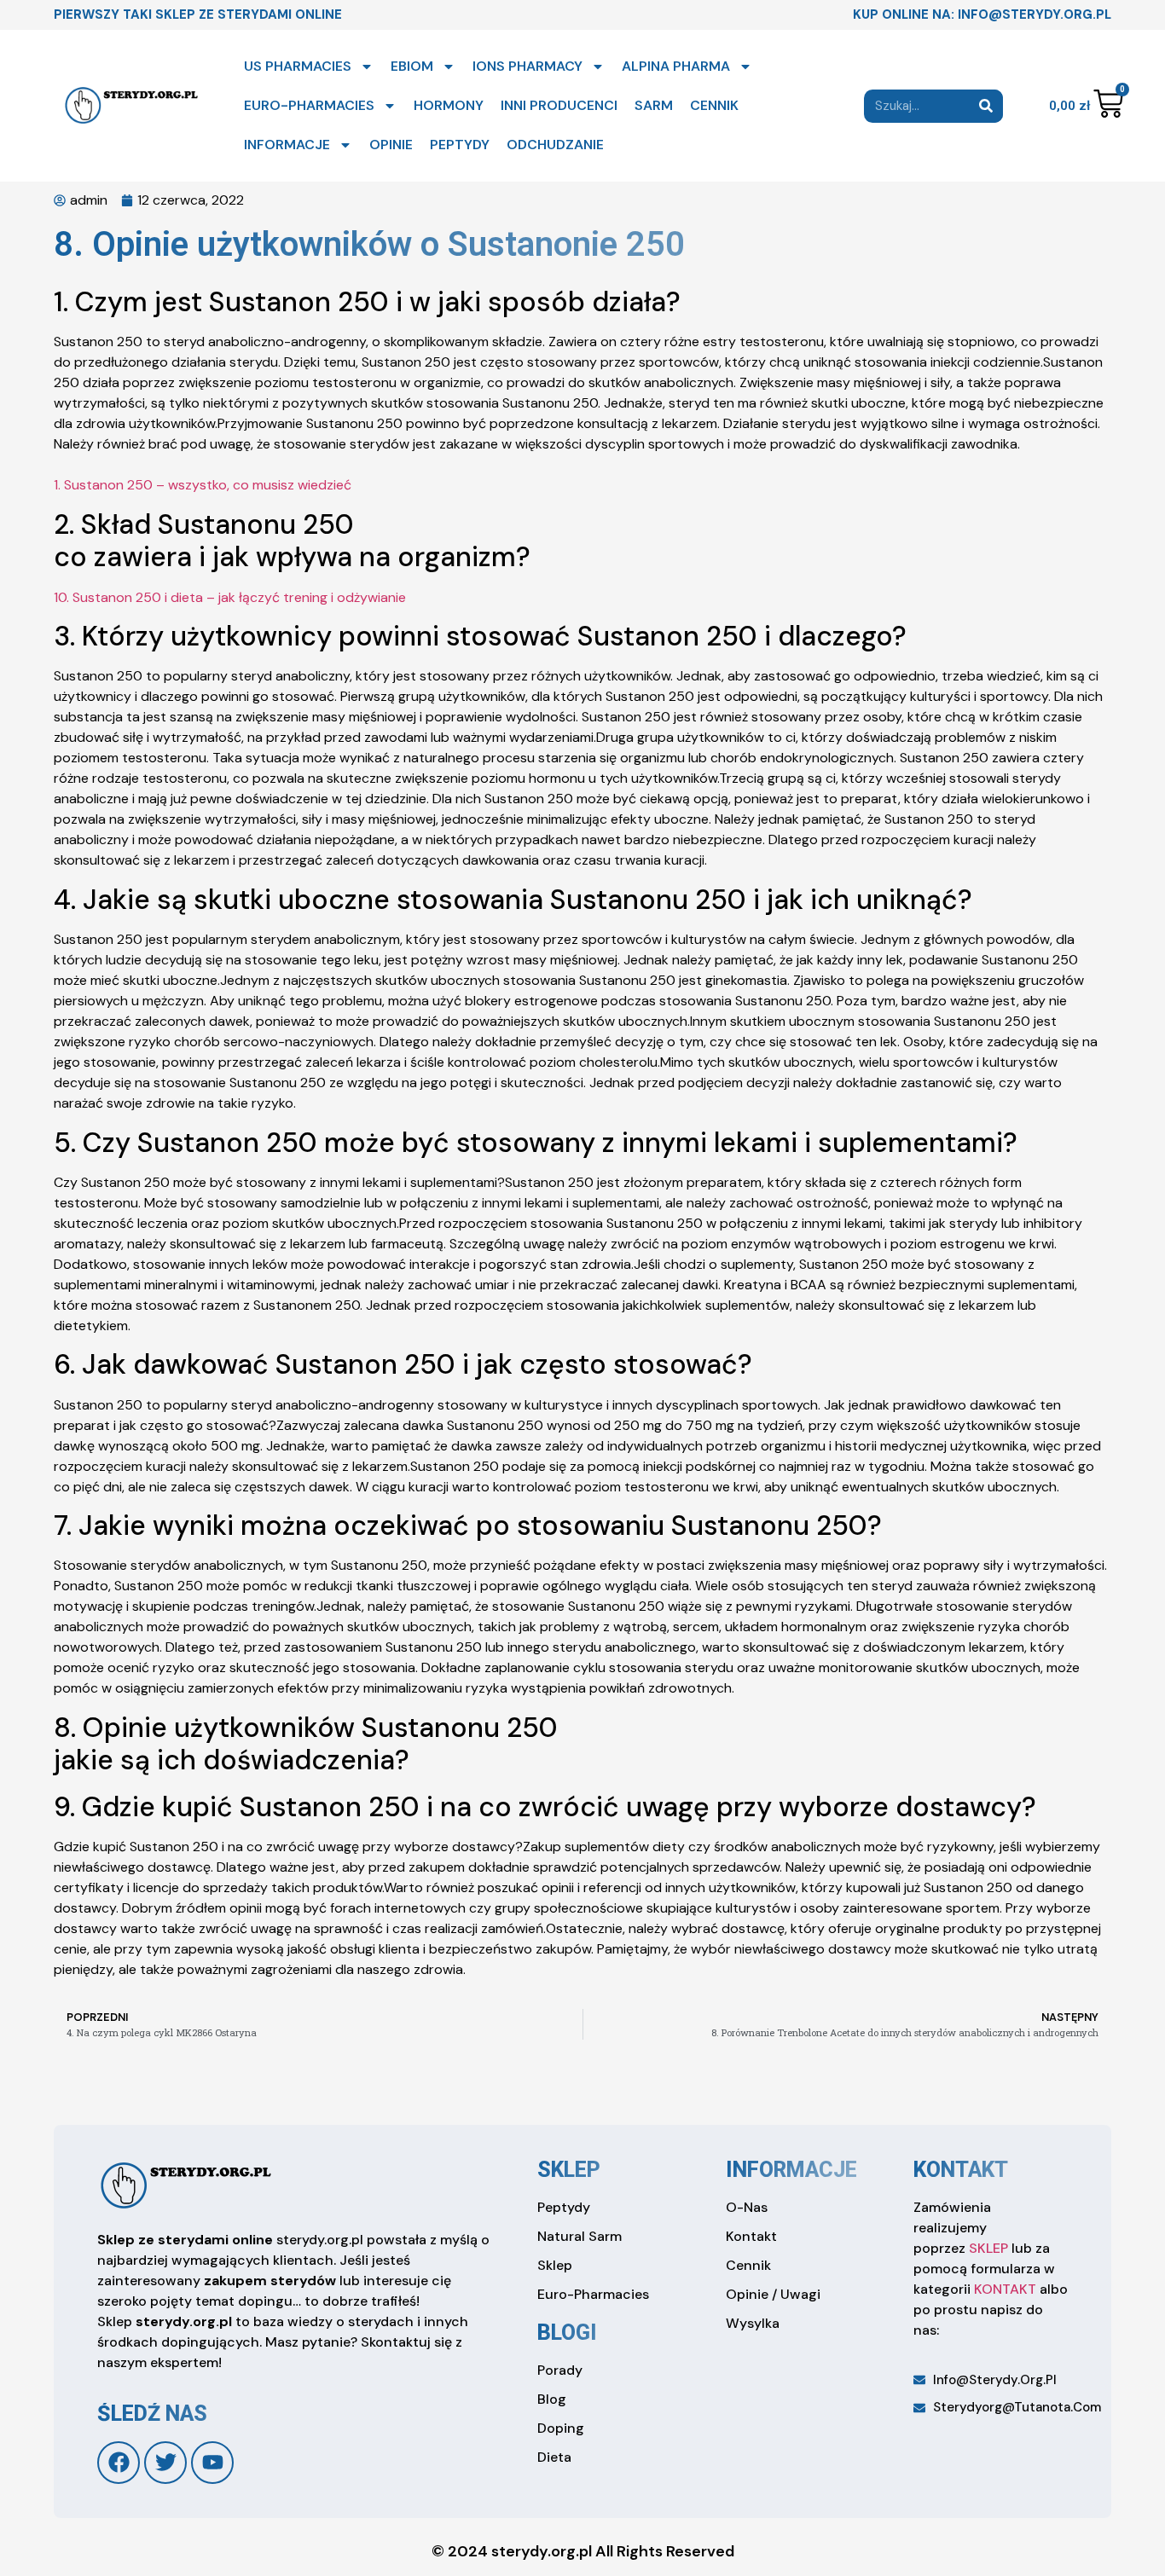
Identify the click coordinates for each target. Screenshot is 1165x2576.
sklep (569, 2170)
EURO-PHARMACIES (309, 105)
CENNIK (714, 105)
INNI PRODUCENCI (559, 105)
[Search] (986, 106)
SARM (654, 105)
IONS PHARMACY (527, 66)
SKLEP (988, 2248)
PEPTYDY (460, 145)
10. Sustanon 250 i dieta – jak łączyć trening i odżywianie (230, 597)
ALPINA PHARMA (676, 66)
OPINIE (391, 145)
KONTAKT (1005, 2289)
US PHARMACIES (298, 66)
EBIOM (412, 66)
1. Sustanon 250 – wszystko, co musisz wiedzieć (203, 485)
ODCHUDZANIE (555, 145)
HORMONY (449, 105)
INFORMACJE (287, 145)
